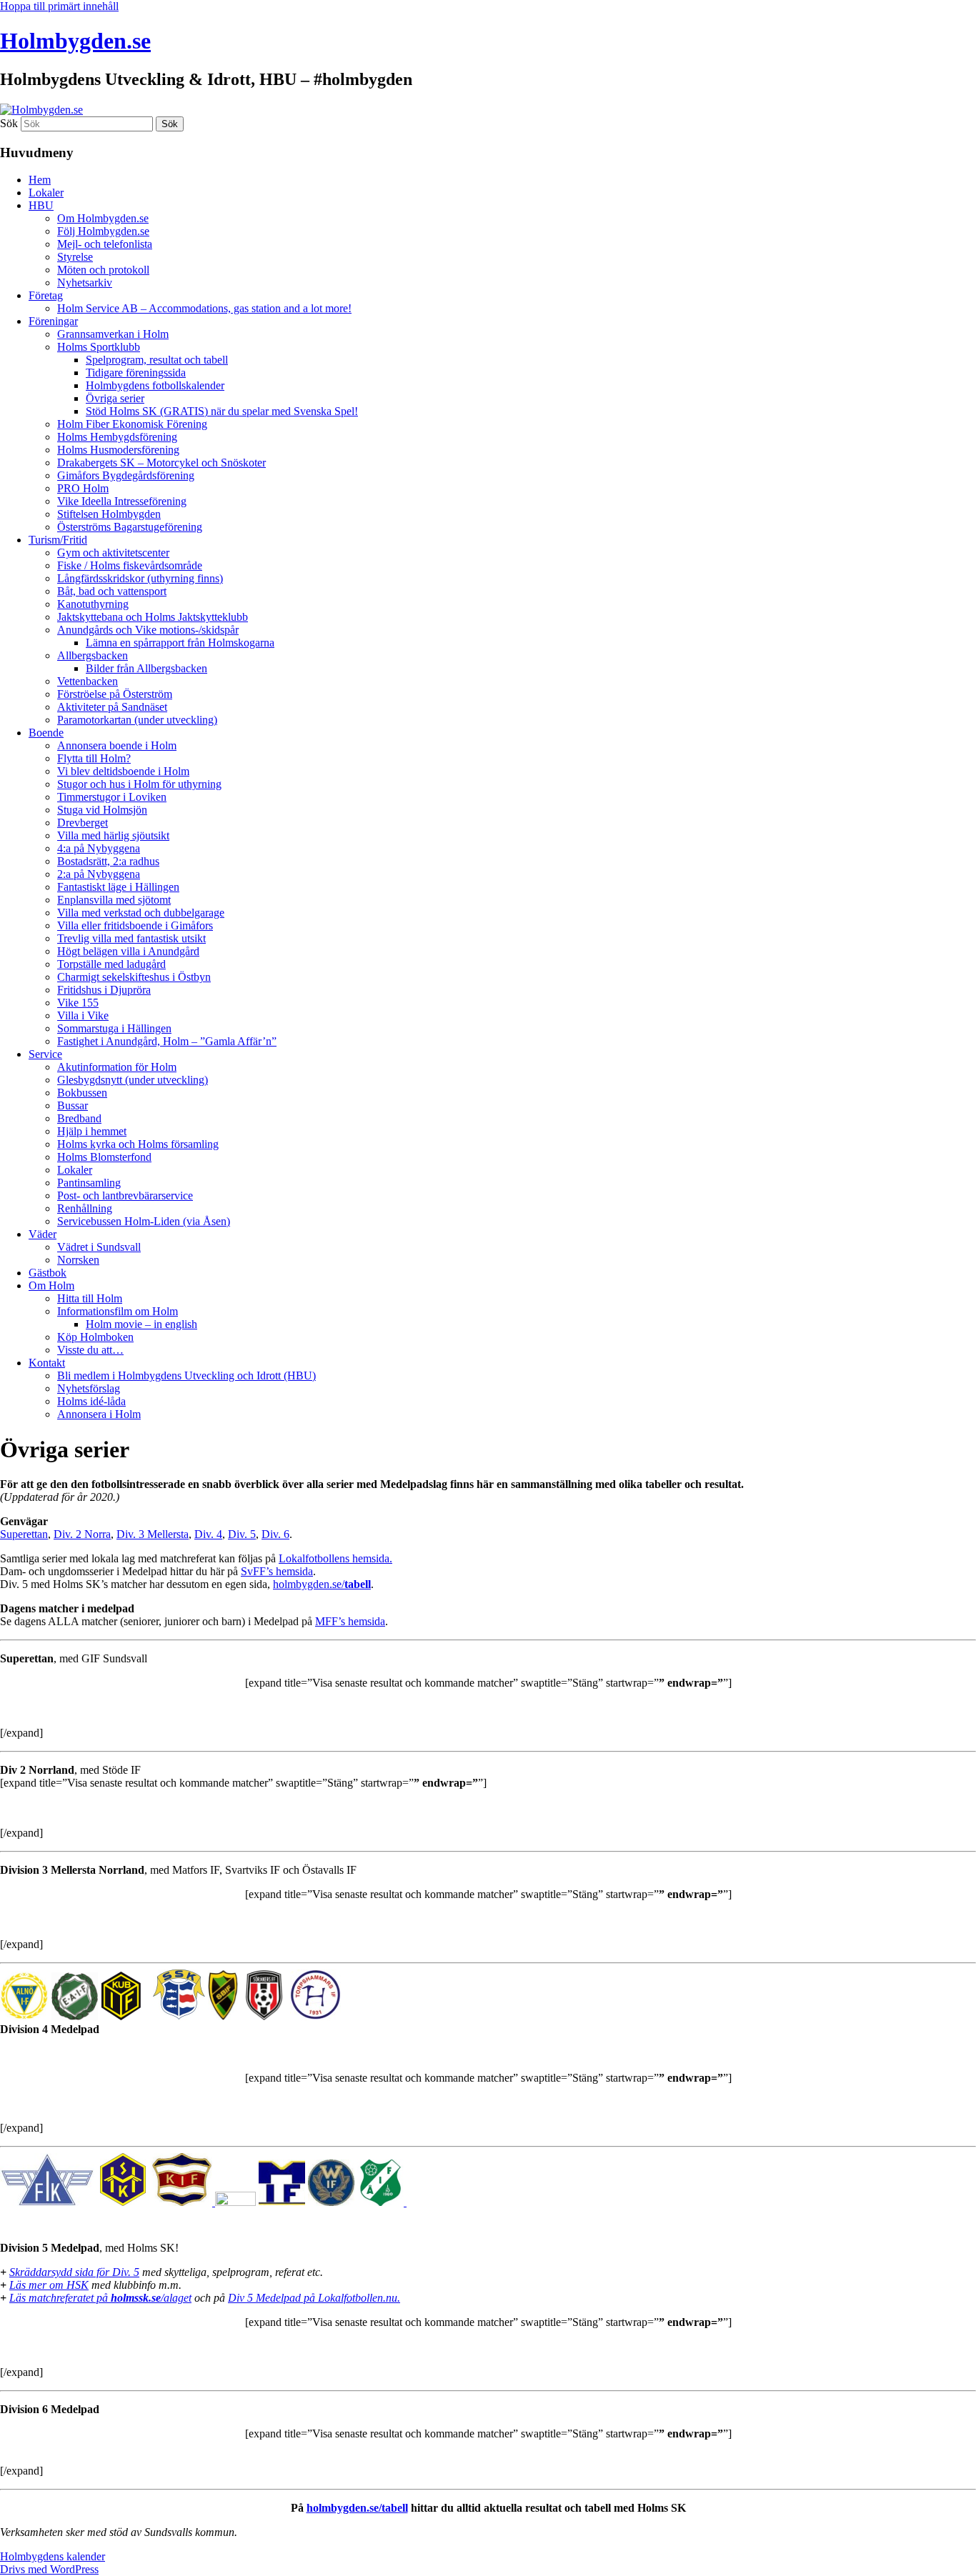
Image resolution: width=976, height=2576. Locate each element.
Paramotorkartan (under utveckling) (137, 720)
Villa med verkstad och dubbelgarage (141, 913)
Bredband (79, 1118)
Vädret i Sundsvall (99, 1247)
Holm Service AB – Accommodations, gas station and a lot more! (204, 308)
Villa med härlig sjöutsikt (113, 835)
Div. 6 (275, 1534)
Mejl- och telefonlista (105, 244)
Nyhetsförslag (89, 1388)
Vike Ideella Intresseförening (122, 501)
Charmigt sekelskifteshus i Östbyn (134, 977)
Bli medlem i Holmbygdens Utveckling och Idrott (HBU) (186, 1376)
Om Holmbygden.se (103, 218)
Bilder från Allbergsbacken (146, 668)
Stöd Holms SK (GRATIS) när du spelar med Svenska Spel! (222, 411)
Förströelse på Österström (115, 694)
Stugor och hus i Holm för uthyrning (139, 784)
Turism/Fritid (58, 540)
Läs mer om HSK (49, 2285)
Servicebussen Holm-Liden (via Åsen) (144, 1221)
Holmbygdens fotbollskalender (155, 385)
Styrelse (75, 257)
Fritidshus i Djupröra (104, 990)
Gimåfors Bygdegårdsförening (126, 475)
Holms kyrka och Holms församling (138, 1144)
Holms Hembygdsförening (117, 437)
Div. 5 (242, 1534)
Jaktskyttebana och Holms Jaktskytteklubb (153, 617)
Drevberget (83, 823)
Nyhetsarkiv (85, 283)
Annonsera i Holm (99, 1414)
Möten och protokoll (103, 270)
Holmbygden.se (75, 41)
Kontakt (47, 1363)
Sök (9, 123)
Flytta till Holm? (94, 758)
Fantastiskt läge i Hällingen (118, 887)
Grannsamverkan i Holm (113, 334)
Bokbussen (82, 1093)
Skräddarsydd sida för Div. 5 (74, 2272)
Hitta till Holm (90, 1298)
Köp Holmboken (95, 1337)
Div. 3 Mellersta (153, 1534)
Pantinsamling (89, 1183)
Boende (46, 733)
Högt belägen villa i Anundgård (128, 951)
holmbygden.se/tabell (357, 2508)
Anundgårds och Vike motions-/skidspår (148, 630)
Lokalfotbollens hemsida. (335, 1558)
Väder (43, 1234)
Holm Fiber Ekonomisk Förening (132, 424)
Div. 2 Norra (82, 1534)
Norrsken (78, 1260)
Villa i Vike (83, 1015)
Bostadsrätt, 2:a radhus (108, 861)
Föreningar (53, 321)
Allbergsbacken (93, 655)
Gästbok (48, 1273)
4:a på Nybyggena (99, 848)
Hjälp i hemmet (92, 1131)
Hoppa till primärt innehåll (59, 6)
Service (45, 1054)
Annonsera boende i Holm (117, 745)
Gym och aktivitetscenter (113, 553)
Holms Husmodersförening (118, 450)
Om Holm (51, 1285)
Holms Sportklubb (99, 347)
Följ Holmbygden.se (103, 231)
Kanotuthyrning (93, 604)
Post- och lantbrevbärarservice (125, 1195)
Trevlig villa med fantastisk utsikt (131, 938)
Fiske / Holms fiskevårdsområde (130, 565)
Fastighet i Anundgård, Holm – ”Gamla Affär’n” (167, 1041)
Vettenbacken (88, 681)
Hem (40, 180)
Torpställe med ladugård (111, 964)
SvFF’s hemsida (277, 1571)
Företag (46, 295)
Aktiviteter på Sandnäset (112, 707)
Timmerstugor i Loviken (112, 797)
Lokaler (46, 193)
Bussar (73, 1105)
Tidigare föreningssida (136, 373)
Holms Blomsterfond (104, 1157)
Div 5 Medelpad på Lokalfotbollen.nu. (314, 2298)
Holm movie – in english (141, 1324)
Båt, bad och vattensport (112, 591)
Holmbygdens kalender (53, 2556)
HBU (41, 205)
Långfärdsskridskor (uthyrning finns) (140, 578)
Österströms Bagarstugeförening (130, 527)
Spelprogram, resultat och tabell (157, 360)
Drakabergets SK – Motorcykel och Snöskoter (161, 463)
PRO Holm (83, 488)
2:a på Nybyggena (99, 874)
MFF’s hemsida (350, 1621)
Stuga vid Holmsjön (102, 810)
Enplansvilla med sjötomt (114, 900)
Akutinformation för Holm (117, 1067)
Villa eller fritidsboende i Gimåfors (135, 925)
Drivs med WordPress (49, 2569)
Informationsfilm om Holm (118, 1311)
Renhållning (85, 1208)
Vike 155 (78, 1003)
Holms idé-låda (91, 1401)
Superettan (24, 1534)
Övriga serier (115, 398)
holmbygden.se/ (322, 1584)
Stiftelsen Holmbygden (109, 514)
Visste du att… (90, 1350)
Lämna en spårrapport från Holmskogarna (180, 643)
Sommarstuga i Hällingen (114, 1028)
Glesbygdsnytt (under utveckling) (133, 1080)
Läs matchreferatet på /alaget (100, 2298)
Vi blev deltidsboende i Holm (123, 771)
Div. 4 (208, 1534)
